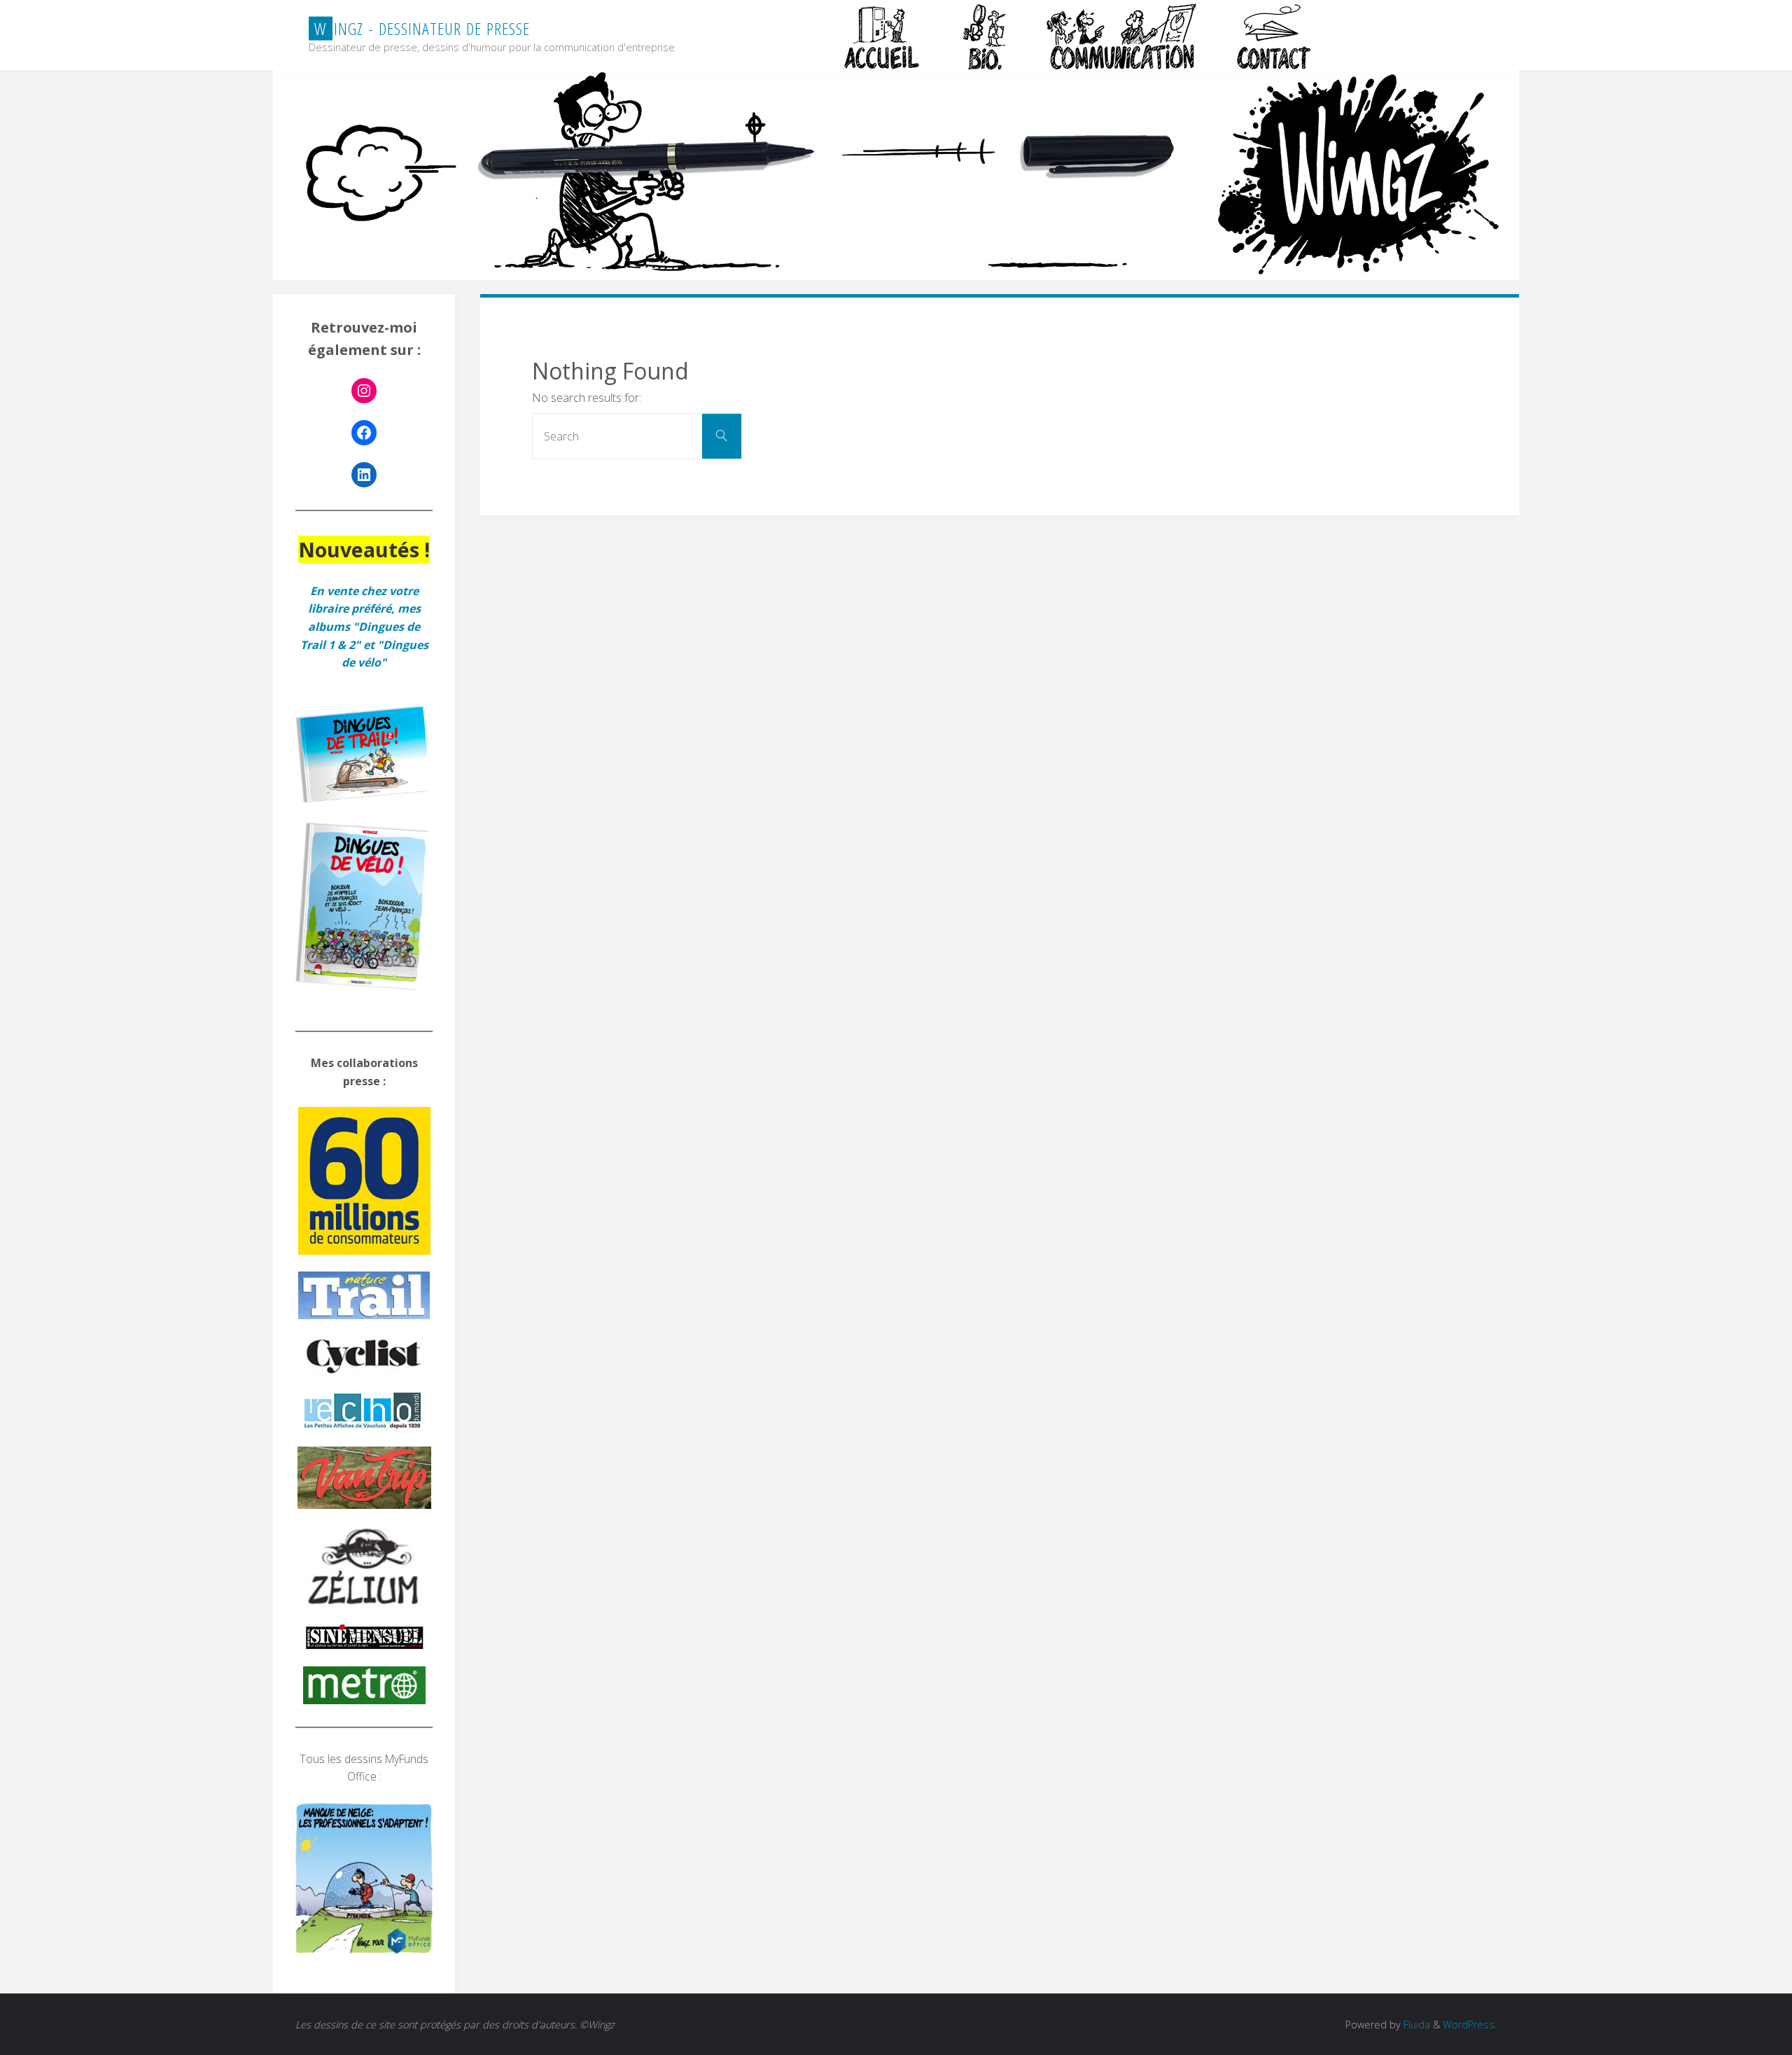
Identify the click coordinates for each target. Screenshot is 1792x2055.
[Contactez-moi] (1275, 36)
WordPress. (1470, 2025)
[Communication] (1121, 36)
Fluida (1415, 2025)
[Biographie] (984, 36)
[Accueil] (883, 36)
